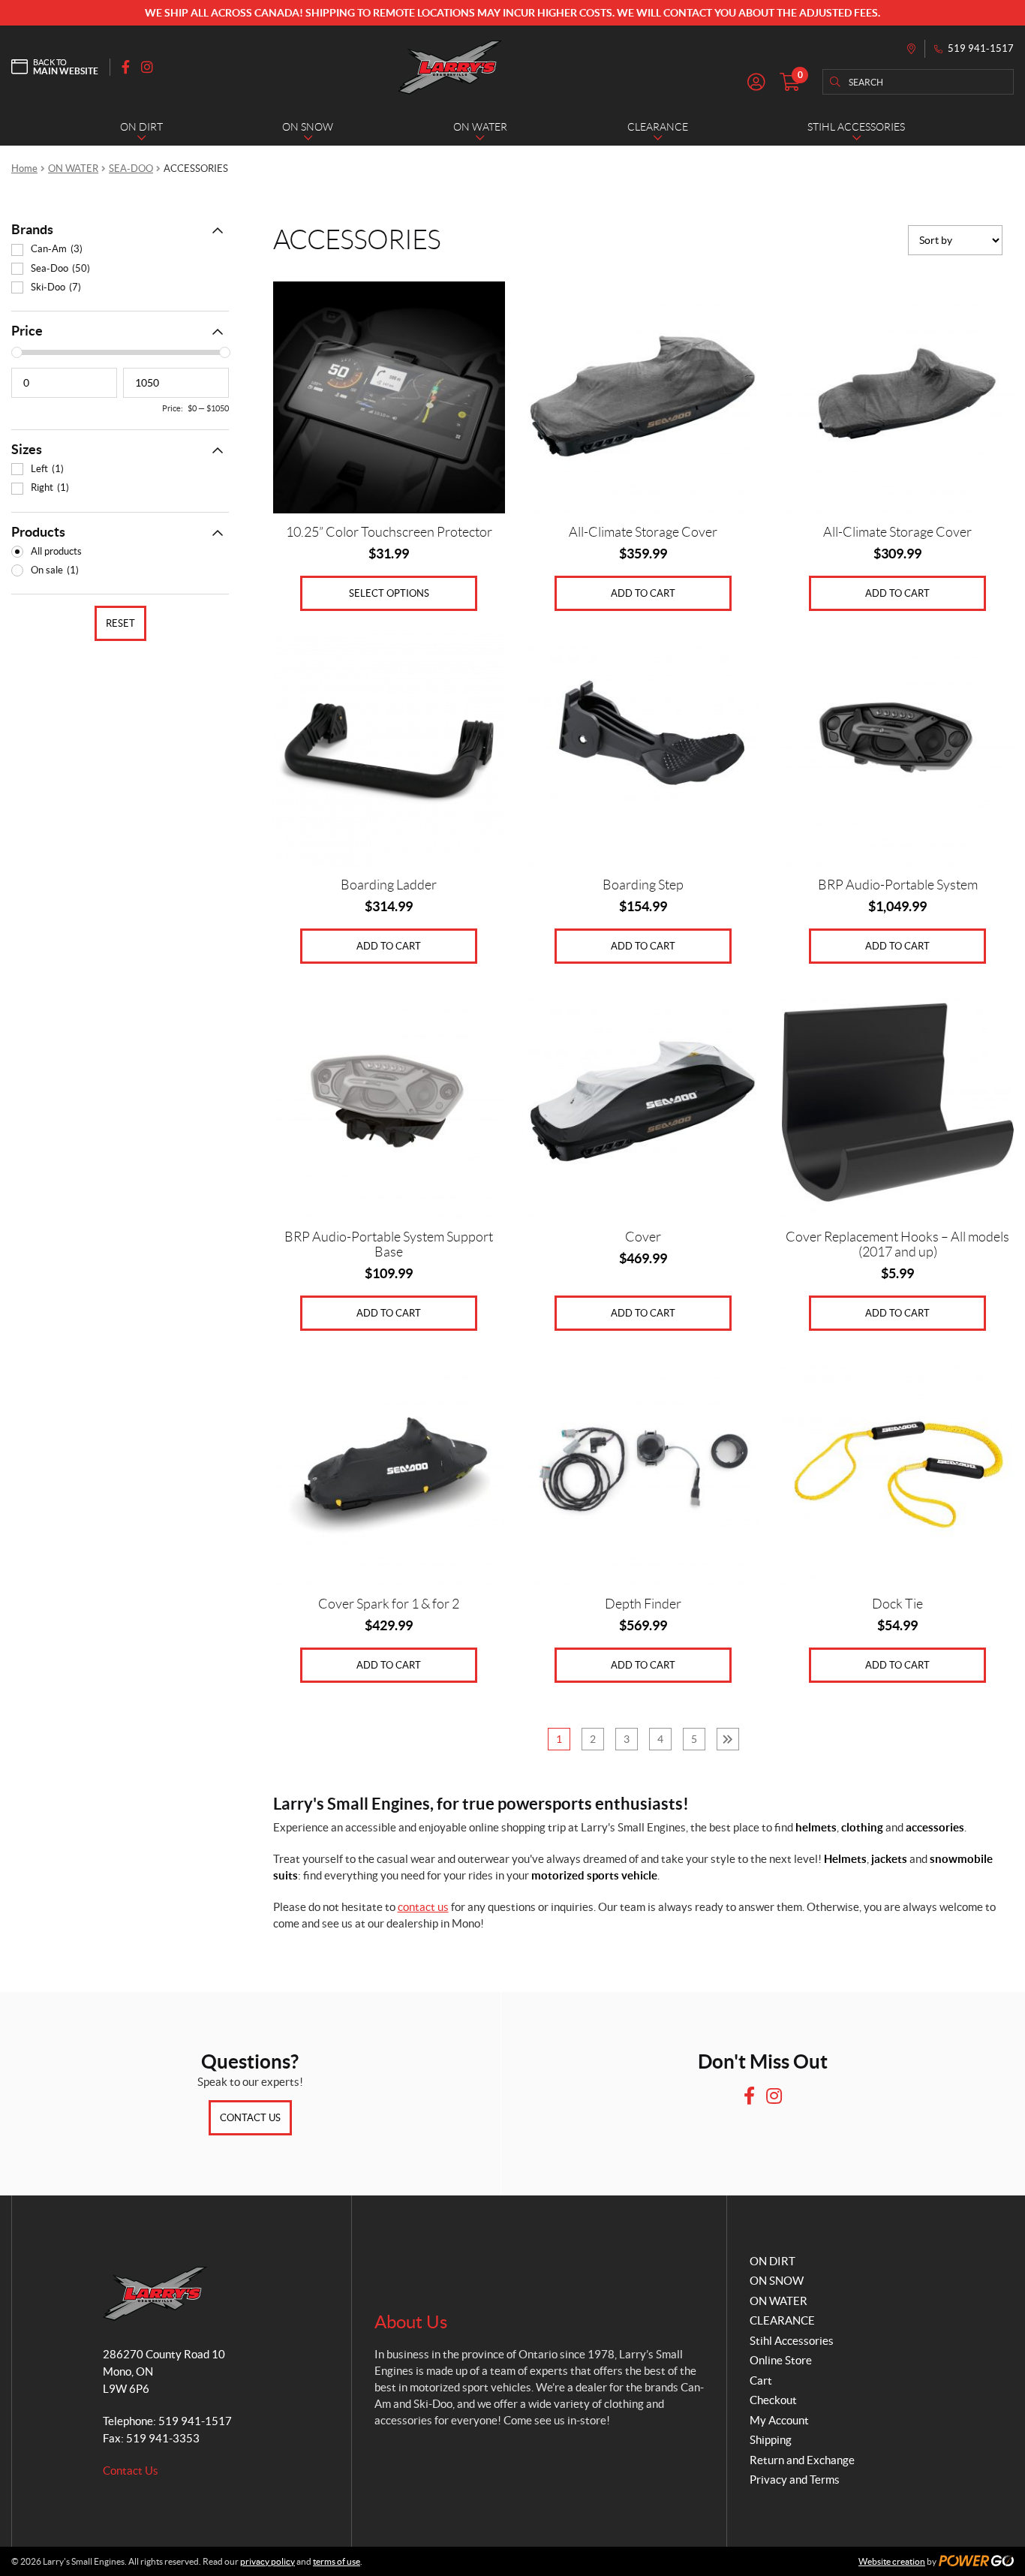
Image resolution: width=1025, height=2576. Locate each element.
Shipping (771, 2440)
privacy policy (268, 2561)
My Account (779, 2420)
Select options (389, 593)
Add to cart (643, 593)
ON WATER (73, 169)
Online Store (781, 2360)
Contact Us (250, 2118)
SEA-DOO (131, 169)
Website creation (892, 2561)
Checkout (773, 2400)
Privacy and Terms (795, 2480)
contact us (423, 1907)
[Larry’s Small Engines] (450, 67)
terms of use (337, 2561)
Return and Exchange (802, 2460)
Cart (761, 2380)
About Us (411, 2322)
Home (24, 169)
